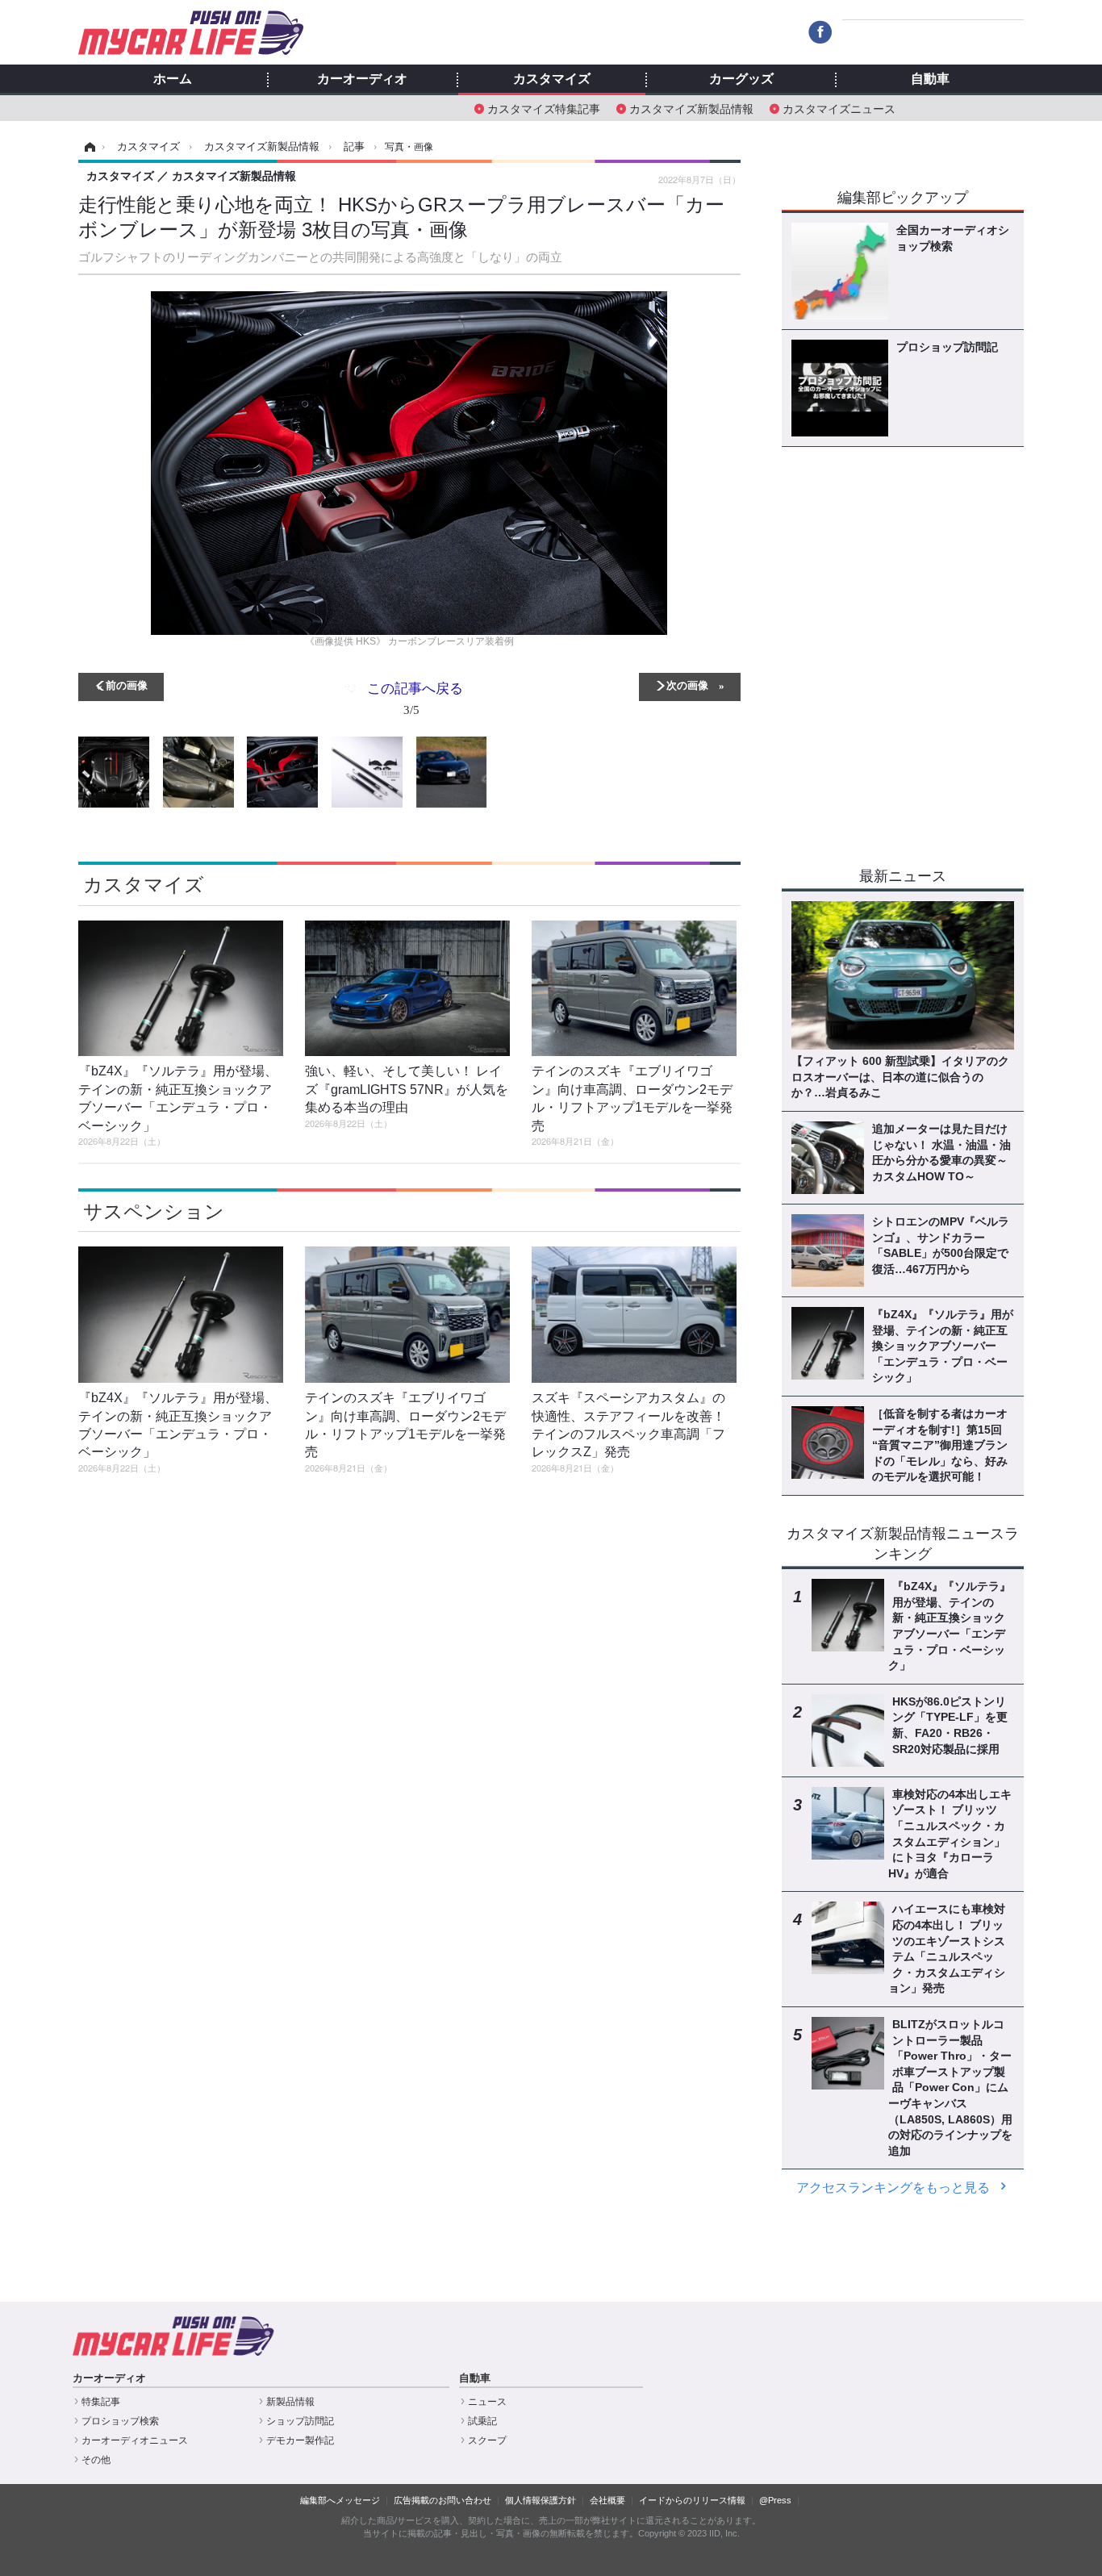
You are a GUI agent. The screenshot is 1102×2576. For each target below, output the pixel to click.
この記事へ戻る (415, 697)
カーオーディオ (362, 79)
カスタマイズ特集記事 (544, 108)
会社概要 (607, 2500)
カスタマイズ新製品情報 (691, 108)
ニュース (487, 2402)
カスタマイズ (552, 79)
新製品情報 (290, 2402)
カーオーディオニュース (135, 2440)
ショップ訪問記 (300, 2421)
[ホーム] (88, 147)
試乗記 (482, 2421)
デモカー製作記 (300, 2440)
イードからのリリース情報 (692, 2500)
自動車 (930, 79)
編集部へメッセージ (340, 2500)
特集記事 (101, 2402)
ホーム (173, 79)
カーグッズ (741, 79)
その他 (96, 2460)
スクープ (487, 2440)
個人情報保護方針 (541, 2500)
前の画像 (127, 685)
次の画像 (687, 685)
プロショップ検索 (120, 2421)
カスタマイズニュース (839, 108)
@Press (775, 2500)
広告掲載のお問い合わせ (442, 2500)
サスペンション (154, 1211)
